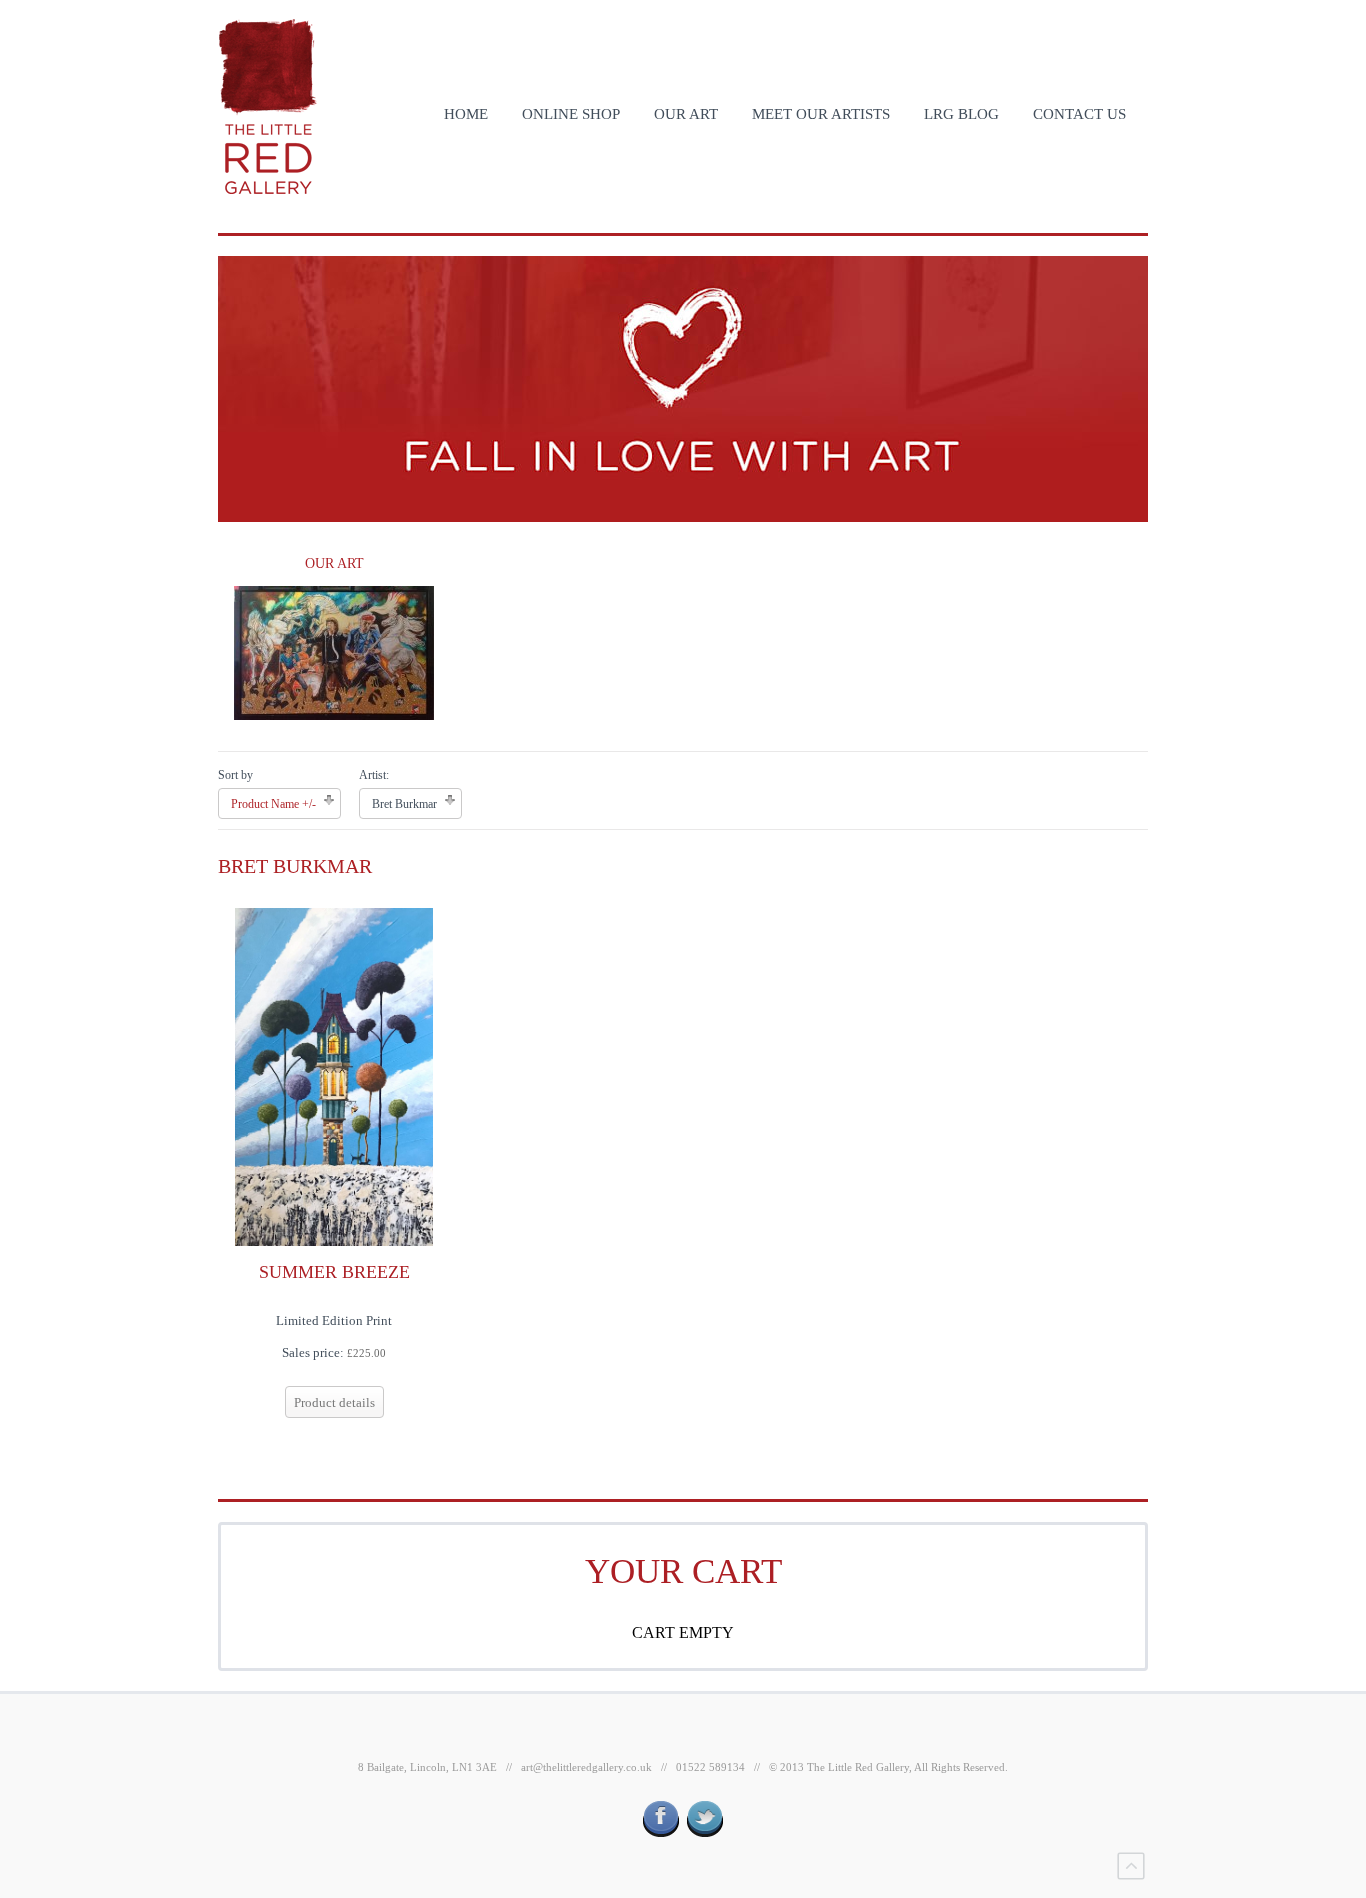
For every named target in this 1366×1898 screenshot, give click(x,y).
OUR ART (686, 114)
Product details (334, 1402)
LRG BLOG (961, 114)
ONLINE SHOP (571, 114)
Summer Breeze (334, 1272)
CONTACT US (1079, 114)
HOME (466, 114)
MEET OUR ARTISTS (821, 114)
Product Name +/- (273, 804)
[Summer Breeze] (334, 1075)
